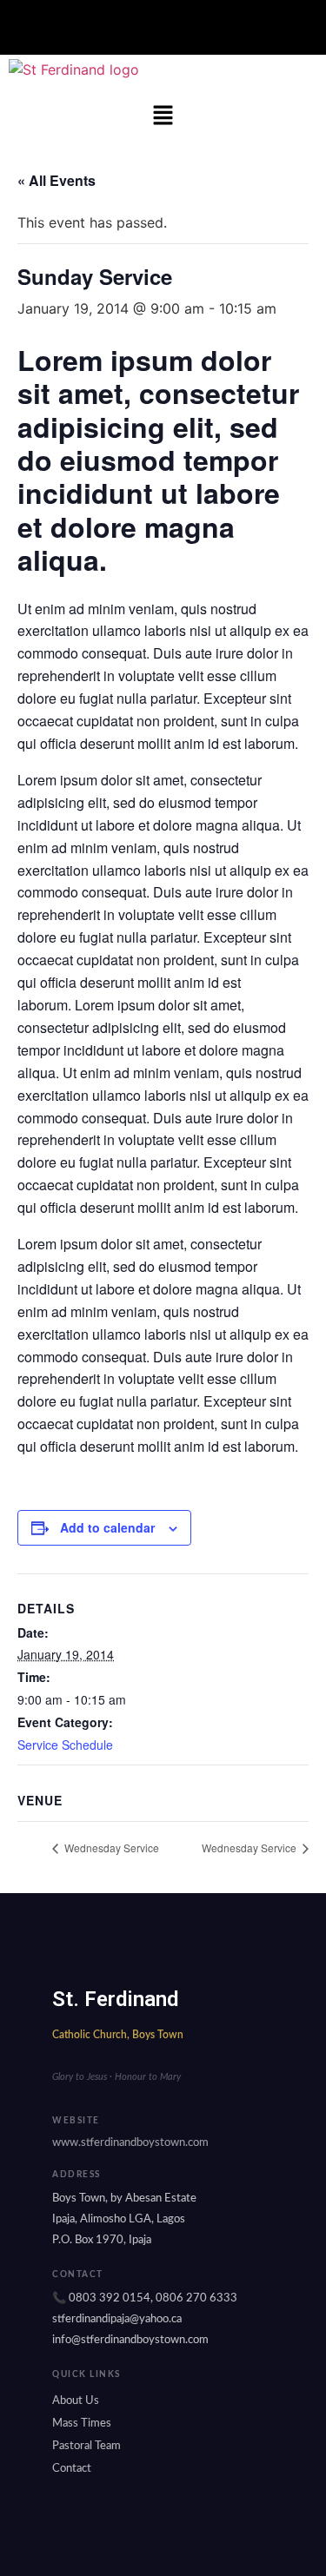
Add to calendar (107, 1527)
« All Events (57, 180)
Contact (72, 2469)
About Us (76, 2401)
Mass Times (82, 2424)
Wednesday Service (110, 1848)
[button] (163, 27)
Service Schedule (65, 1745)
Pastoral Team (86, 2446)
